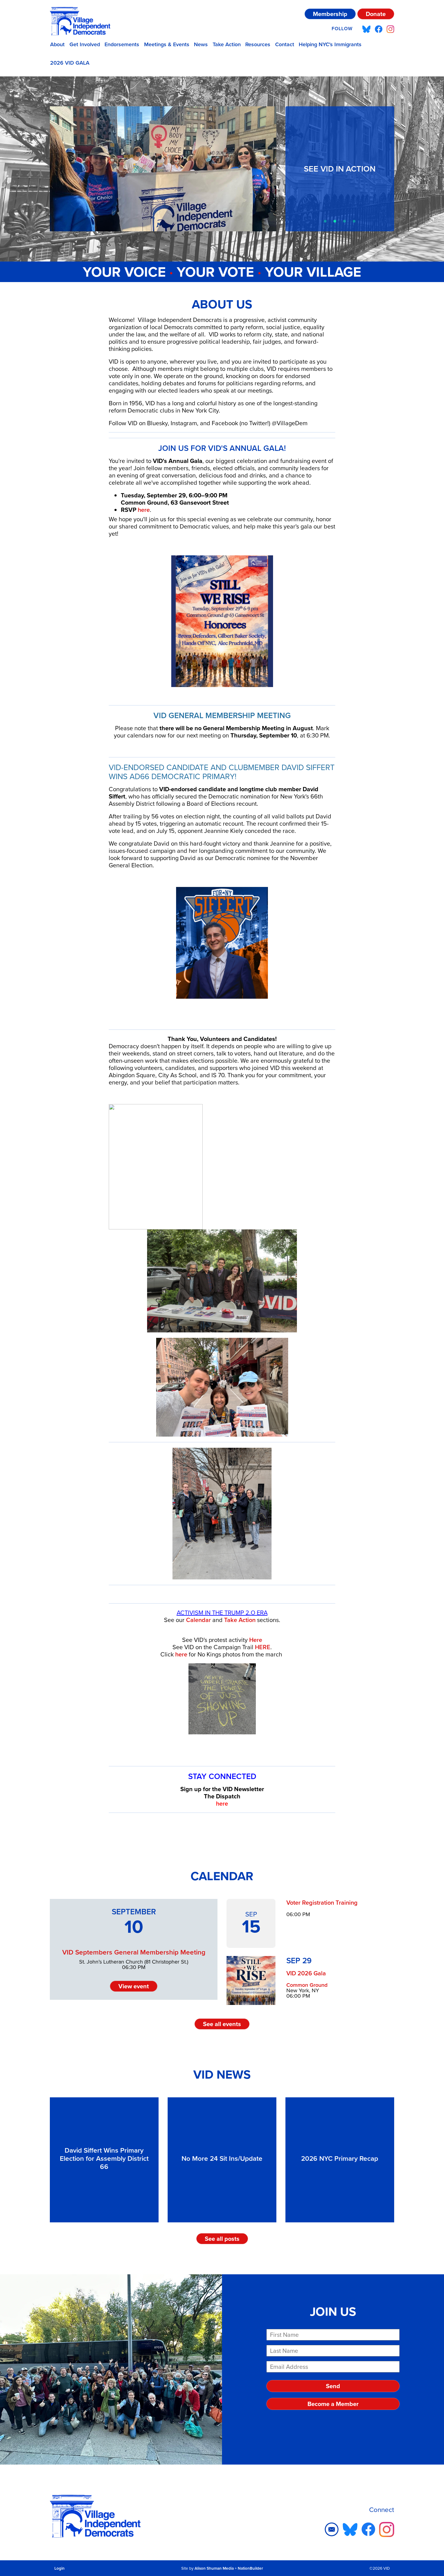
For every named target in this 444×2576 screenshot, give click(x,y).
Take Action (227, 44)
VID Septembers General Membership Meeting (134, 1952)
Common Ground (307, 1985)
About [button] (57, 44)
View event (134, 1986)
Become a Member (333, 2404)
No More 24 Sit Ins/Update (222, 2158)
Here (256, 1640)
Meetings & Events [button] (167, 44)
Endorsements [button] (122, 44)
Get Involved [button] (85, 44)
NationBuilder (250, 2568)
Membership (330, 14)
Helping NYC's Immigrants (330, 44)
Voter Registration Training (322, 1903)
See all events (222, 2024)
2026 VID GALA (70, 63)
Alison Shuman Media (214, 2568)
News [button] (201, 44)
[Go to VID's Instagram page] (390, 29)
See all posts (222, 2239)
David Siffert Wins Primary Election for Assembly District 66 (104, 2158)
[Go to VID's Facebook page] (379, 29)
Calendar (198, 1620)
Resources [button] (258, 44)
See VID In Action (340, 169)
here (144, 510)
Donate (376, 14)
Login (60, 2568)
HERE (263, 1647)
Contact (285, 44)
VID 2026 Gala (306, 1973)
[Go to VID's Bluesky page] (366, 29)
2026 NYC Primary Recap (340, 2158)
